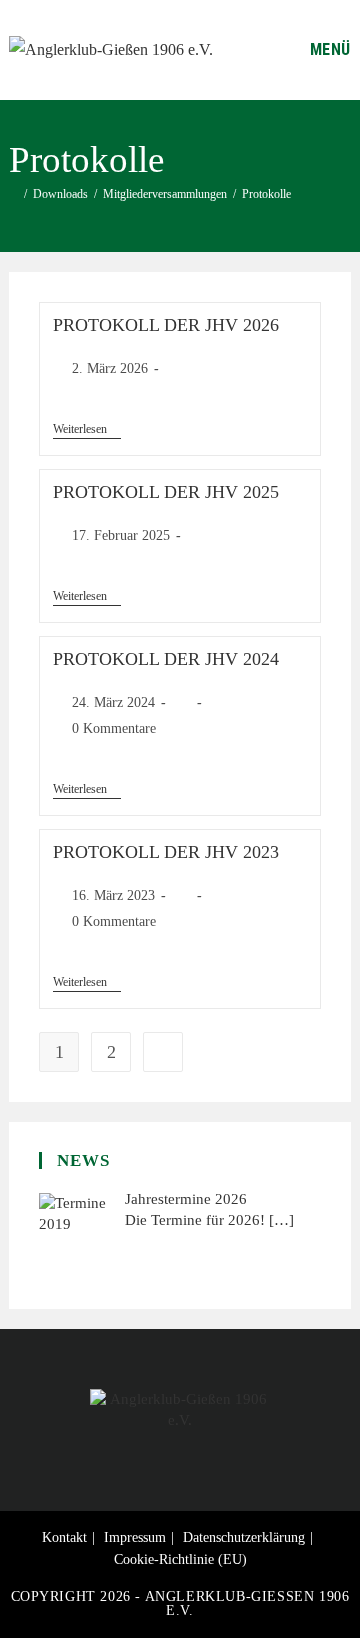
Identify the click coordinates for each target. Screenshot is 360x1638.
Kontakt (64, 1537)
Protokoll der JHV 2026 (166, 325)
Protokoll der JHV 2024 (166, 659)
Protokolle (266, 194)
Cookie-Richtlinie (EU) (180, 1559)
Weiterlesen (87, 429)
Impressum (135, 1537)
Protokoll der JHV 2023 (166, 852)
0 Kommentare (114, 728)
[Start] (13, 194)
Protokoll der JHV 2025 (166, 492)
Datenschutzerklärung (244, 1537)
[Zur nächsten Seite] (163, 1052)
